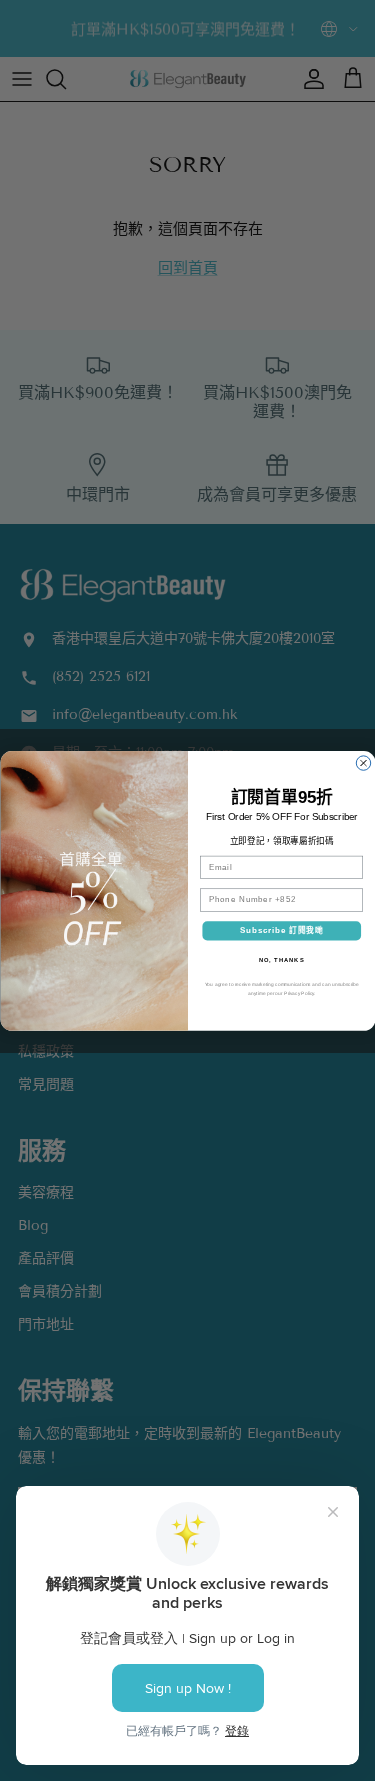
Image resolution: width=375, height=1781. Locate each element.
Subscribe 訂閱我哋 (281, 930)
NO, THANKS (281, 959)
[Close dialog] (363, 762)
